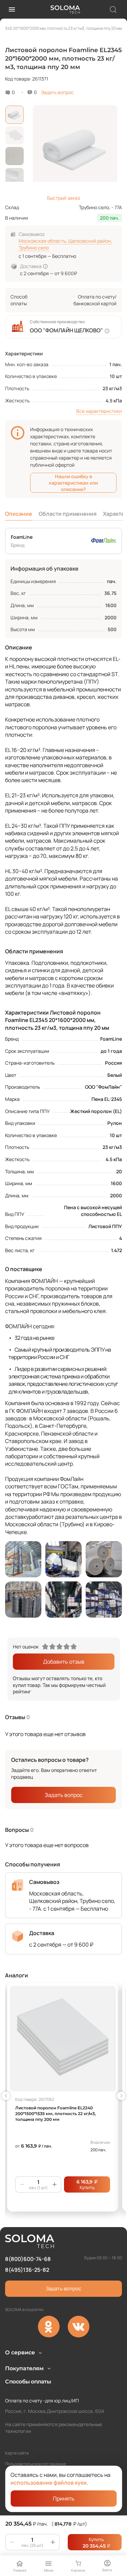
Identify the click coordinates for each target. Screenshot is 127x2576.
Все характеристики (99, 411)
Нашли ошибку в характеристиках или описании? (73, 483)
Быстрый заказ (63, 198)
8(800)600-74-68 (28, 2259)
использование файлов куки (49, 2483)
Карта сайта (17, 2453)
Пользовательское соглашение (36, 2464)
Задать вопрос (57, 92)
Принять (64, 2499)
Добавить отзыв (64, 1662)
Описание (19, 514)
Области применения (68, 514)
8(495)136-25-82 (27, 2270)
